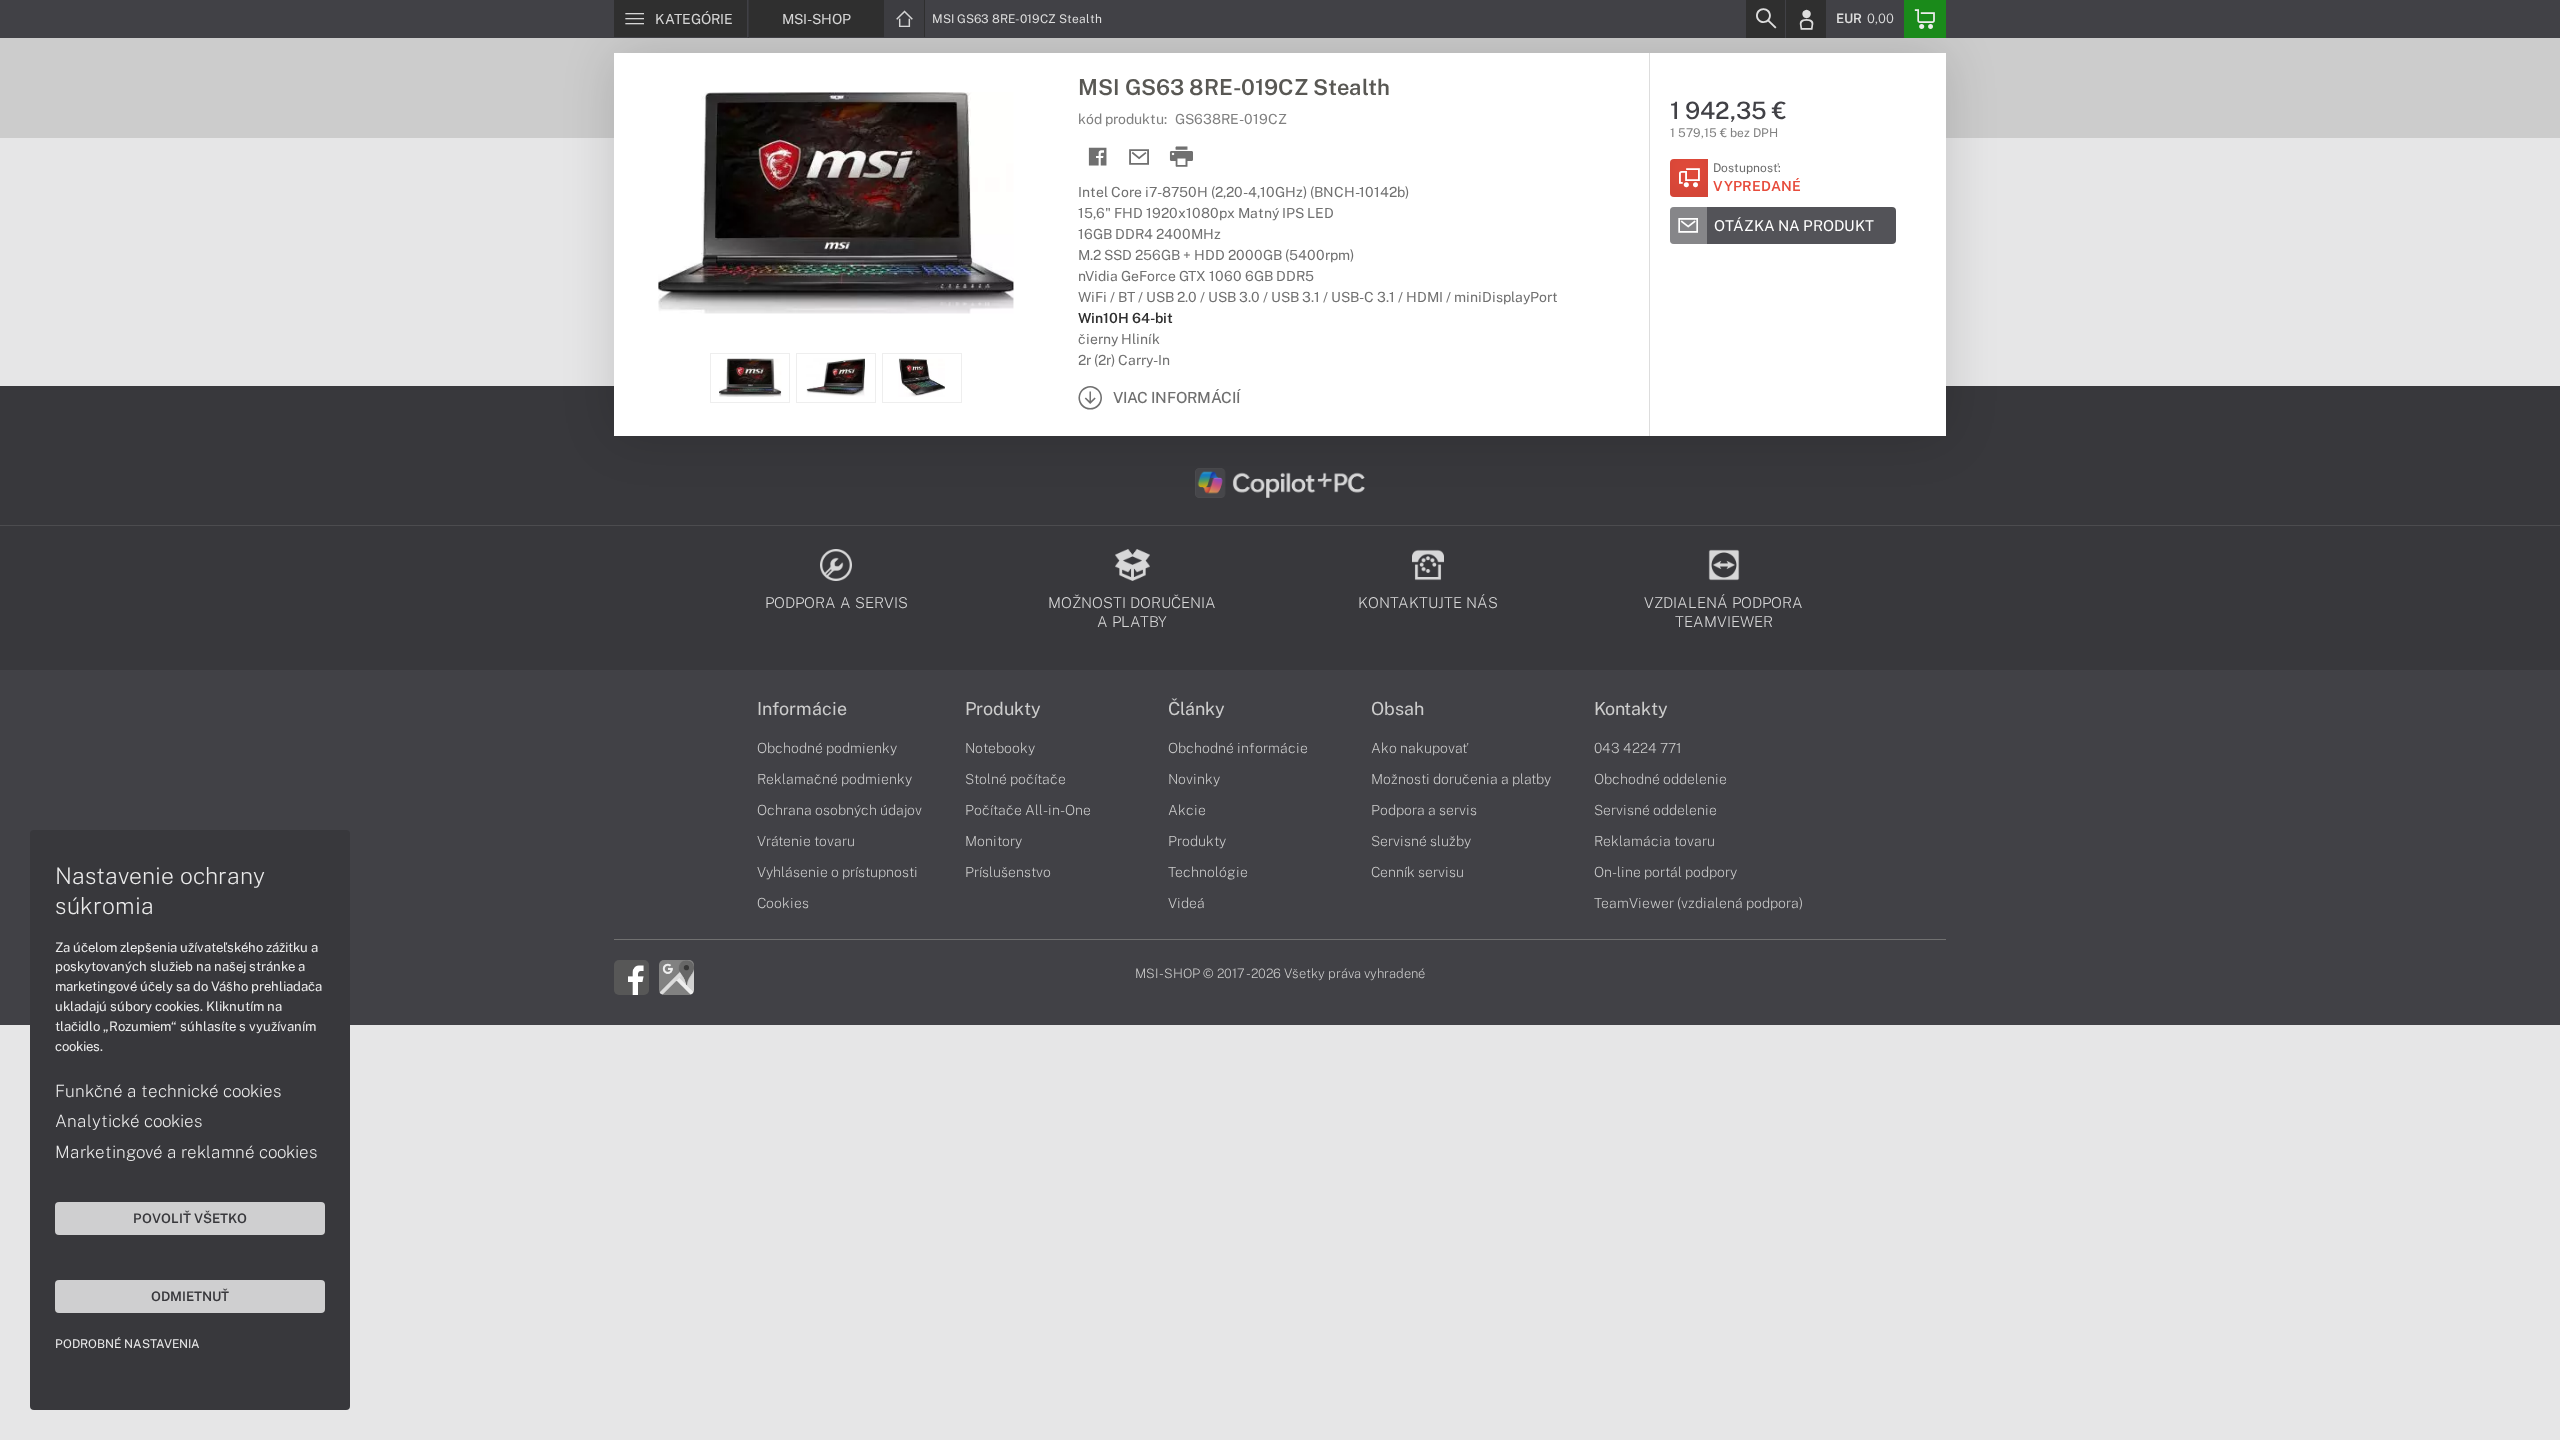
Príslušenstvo (1008, 872)
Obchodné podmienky (827, 748)
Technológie (1208, 872)
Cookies (783, 903)
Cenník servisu (1417, 872)
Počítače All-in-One (1028, 810)
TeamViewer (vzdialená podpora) (1698, 903)
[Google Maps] (676, 976)
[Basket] (1925, 19)
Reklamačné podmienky (834, 779)
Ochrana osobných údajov (839, 810)
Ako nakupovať (1419, 748)
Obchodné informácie (1238, 748)
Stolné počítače (1015, 779)
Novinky (1194, 779)
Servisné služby (1421, 841)
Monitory (993, 841)
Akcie (1187, 810)
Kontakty (1631, 709)
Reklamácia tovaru (1654, 841)
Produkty (1003, 709)
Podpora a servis (1424, 810)
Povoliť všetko (190, 1218)
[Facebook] (631, 976)
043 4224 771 (1638, 748)
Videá (1186, 903)
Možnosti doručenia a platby (1461, 779)
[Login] (1806, 19)
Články (1196, 709)
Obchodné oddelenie (1660, 779)
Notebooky (1000, 748)
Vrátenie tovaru (806, 841)
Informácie (802, 709)
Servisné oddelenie (1655, 810)
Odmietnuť (190, 1296)
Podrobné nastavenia (127, 1344)
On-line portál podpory (1665, 872)
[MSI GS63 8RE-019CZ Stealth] (836, 203)
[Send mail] (1139, 157)
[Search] (1765, 19)
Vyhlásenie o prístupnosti (837, 872)
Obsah (1397, 709)
